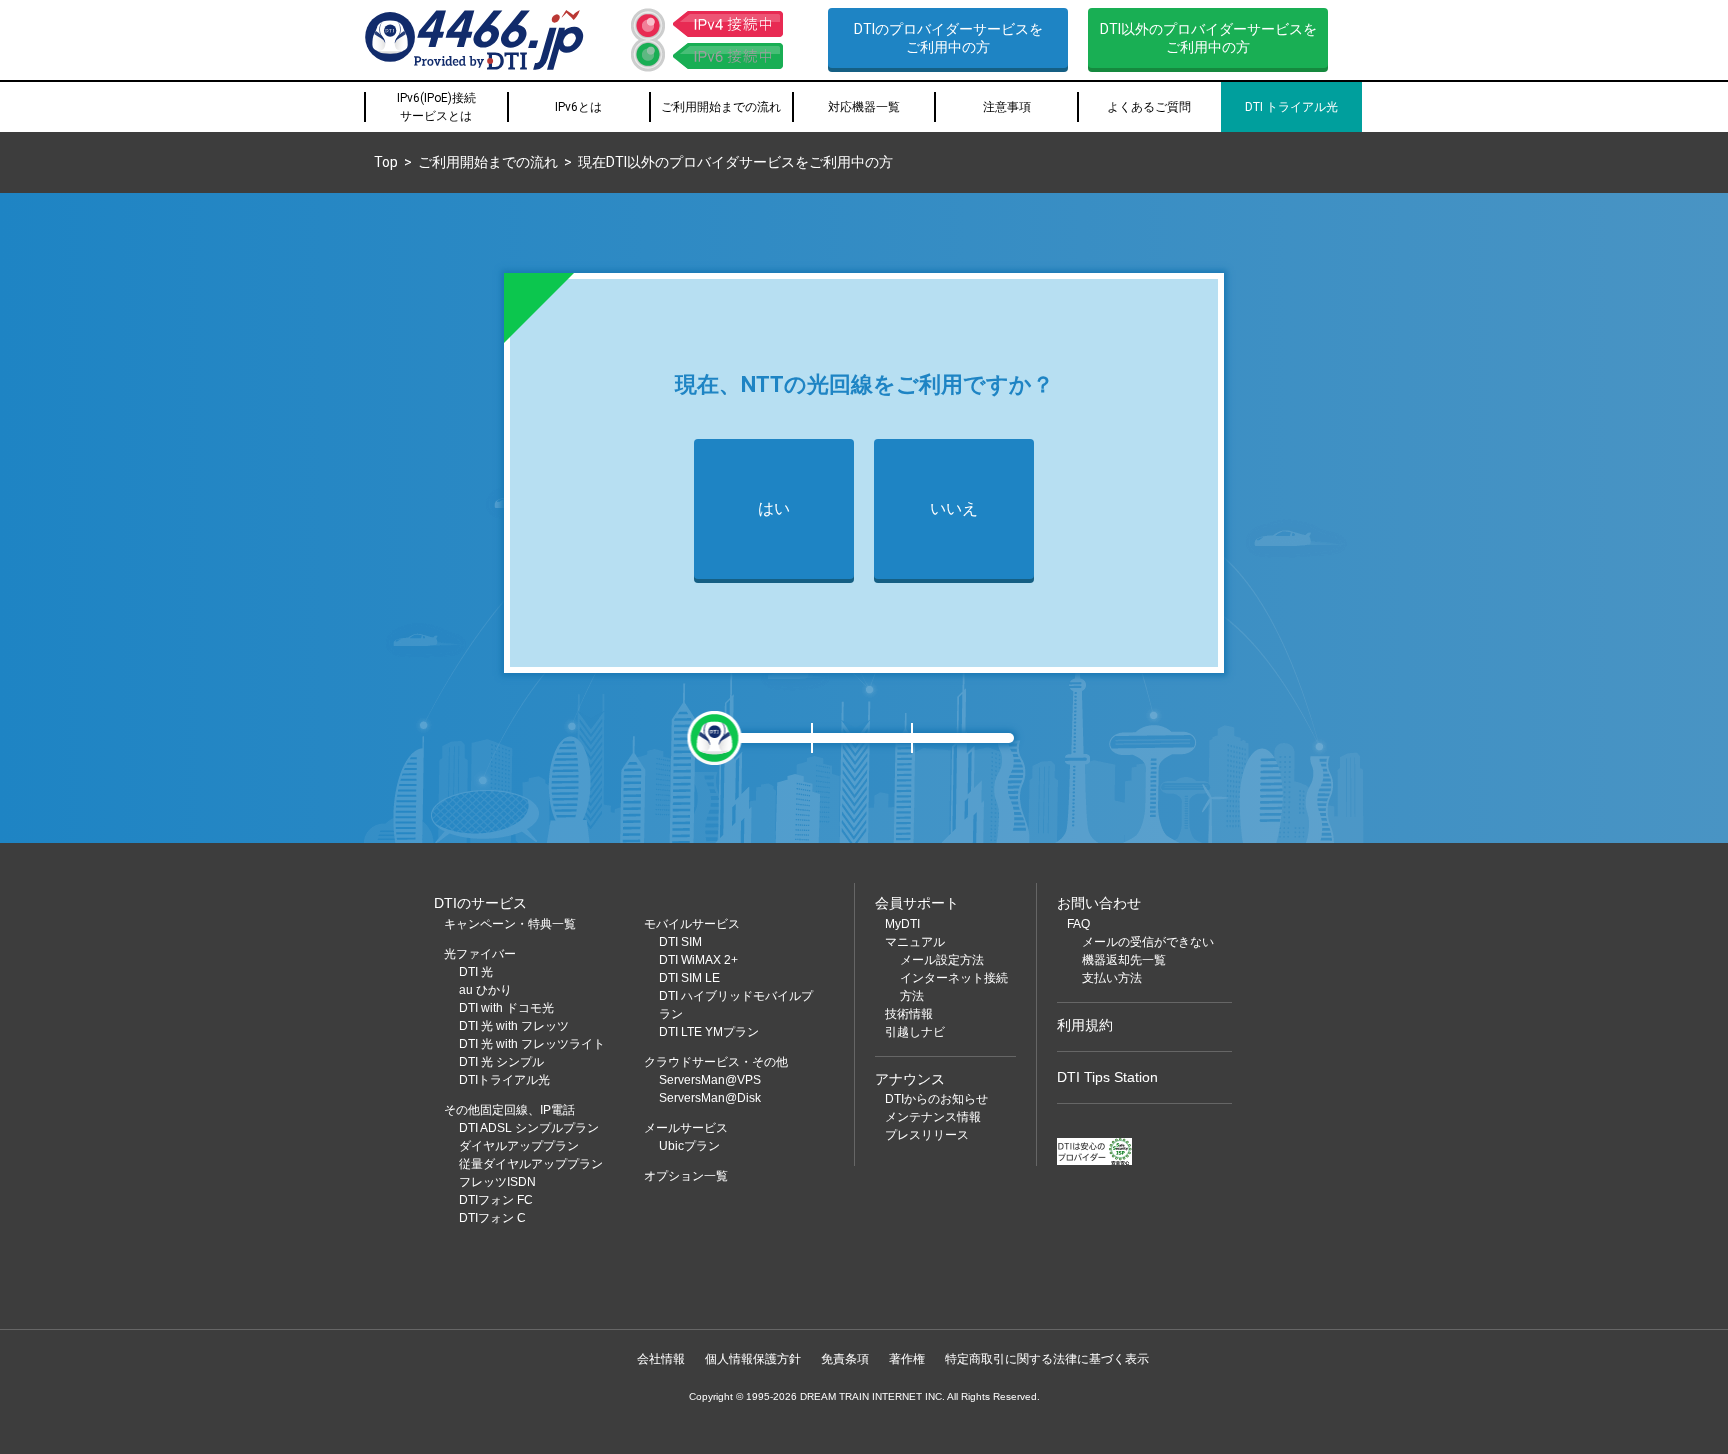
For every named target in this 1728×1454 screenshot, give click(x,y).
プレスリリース (927, 1135)
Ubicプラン (689, 1146)
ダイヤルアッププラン (519, 1146)
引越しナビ (915, 1032)
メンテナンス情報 (933, 1117)
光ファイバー (480, 954)
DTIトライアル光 (504, 1080)
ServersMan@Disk (710, 1098)
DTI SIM (680, 942)
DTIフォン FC (496, 1200)
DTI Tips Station (1107, 1077)
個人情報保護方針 (753, 1359)
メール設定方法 (942, 960)
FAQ (1078, 924)
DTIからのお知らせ (936, 1099)
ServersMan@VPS (710, 1080)
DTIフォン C (492, 1218)
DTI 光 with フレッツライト (532, 1044)
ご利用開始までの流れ (721, 107)
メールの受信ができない (1148, 942)
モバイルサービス (692, 924)
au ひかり (485, 990)
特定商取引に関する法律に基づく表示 (1047, 1359)
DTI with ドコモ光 (506, 1008)
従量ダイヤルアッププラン (531, 1164)
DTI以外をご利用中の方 (1208, 38)
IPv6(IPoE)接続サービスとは (436, 107)
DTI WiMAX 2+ (698, 960)
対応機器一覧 (864, 107)
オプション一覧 (686, 1176)
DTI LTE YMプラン (709, 1032)
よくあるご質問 (1149, 107)
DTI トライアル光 (1291, 107)
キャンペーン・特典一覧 (510, 924)
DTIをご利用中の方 (948, 38)
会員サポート (917, 903)
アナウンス (910, 1079)
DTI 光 (476, 972)
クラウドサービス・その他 (716, 1062)
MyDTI (902, 924)
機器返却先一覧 (1124, 960)
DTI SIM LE (689, 978)
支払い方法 (1112, 978)
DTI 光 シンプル (501, 1062)
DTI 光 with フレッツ (514, 1026)
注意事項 (1007, 107)
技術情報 (909, 1014)
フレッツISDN (497, 1182)
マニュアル (915, 942)
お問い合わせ (1099, 903)
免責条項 (845, 1359)
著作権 (907, 1359)
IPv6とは (578, 107)
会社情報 (661, 1359)
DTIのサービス (480, 903)
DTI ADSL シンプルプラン (529, 1128)
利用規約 (1085, 1025)
